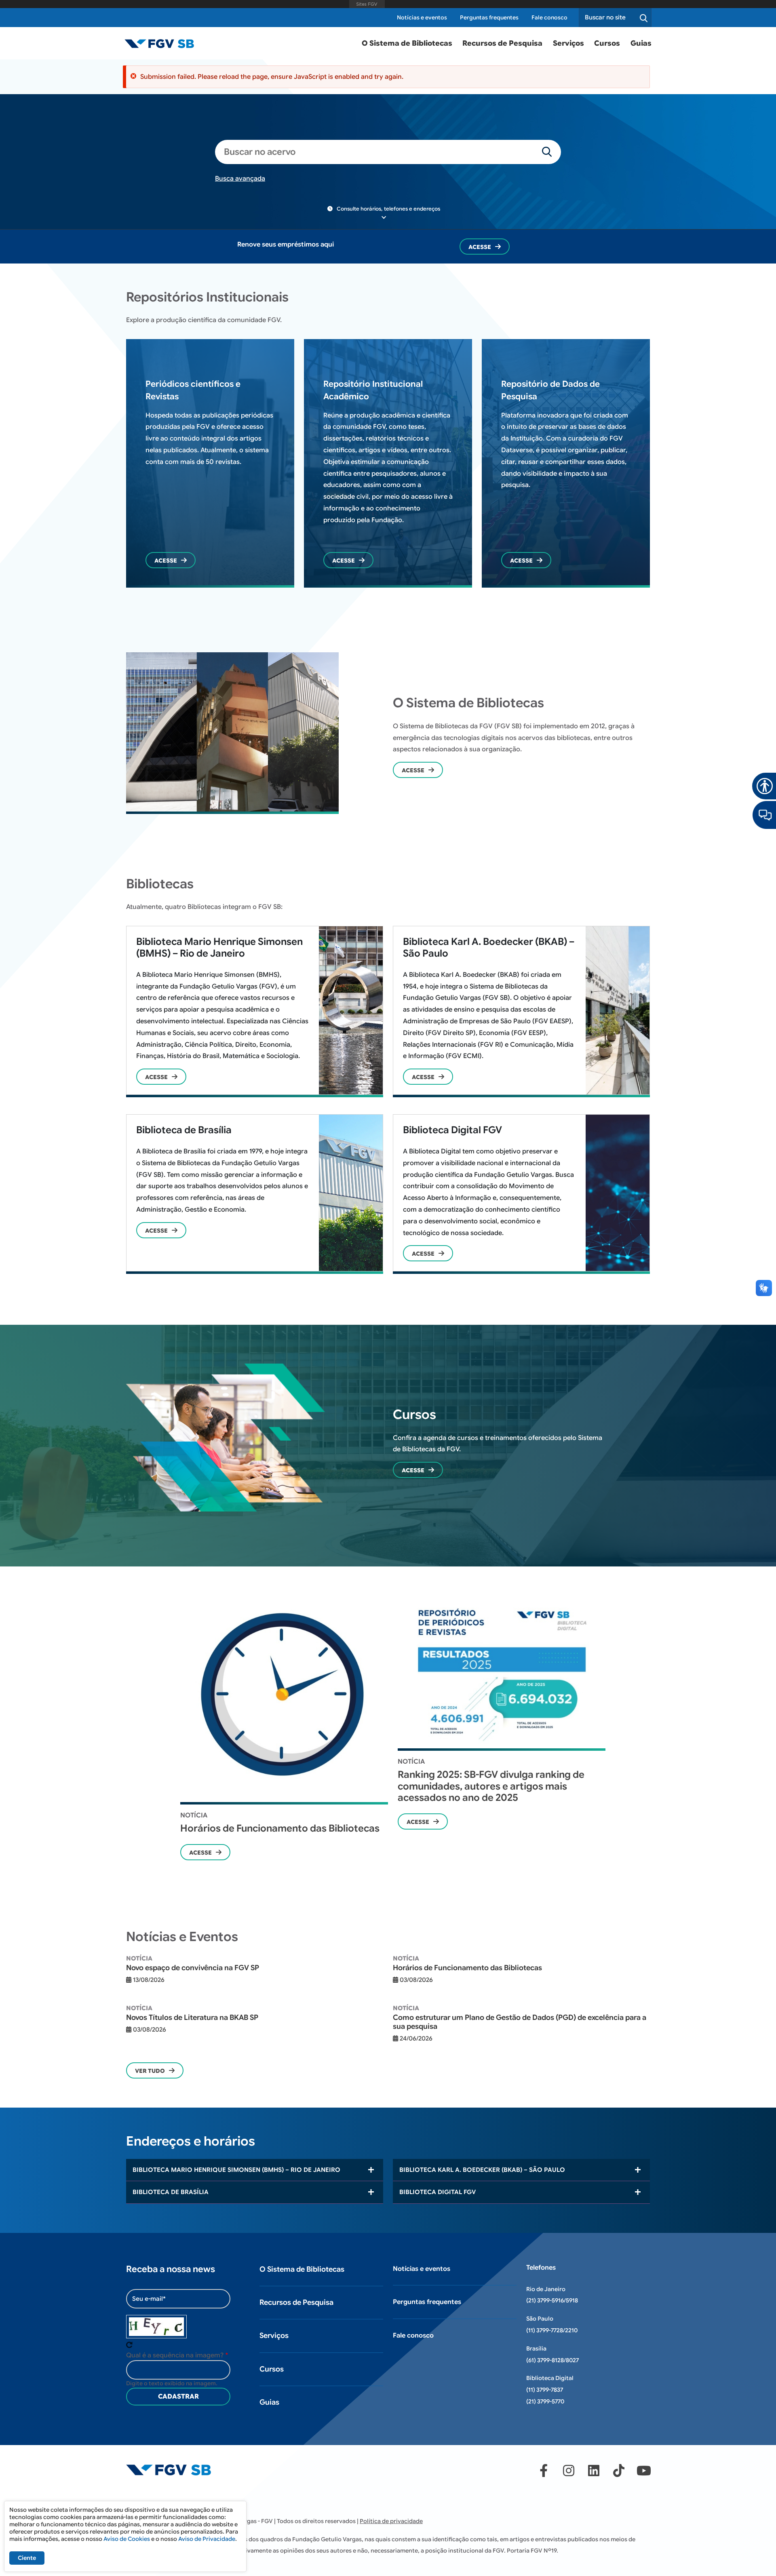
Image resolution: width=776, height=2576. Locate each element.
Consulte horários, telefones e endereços (388, 209)
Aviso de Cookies (127, 2539)
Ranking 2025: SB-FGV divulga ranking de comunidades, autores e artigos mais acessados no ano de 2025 (491, 1786)
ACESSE (156, 1077)
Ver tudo (150, 2071)
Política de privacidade (391, 2521)
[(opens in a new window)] (764, 814)
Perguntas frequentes (489, 18)
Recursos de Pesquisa (502, 43)
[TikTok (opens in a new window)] (619, 2471)
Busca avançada (240, 179)
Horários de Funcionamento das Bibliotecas (280, 1828)
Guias (641, 43)
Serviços (568, 43)
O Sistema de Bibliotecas (407, 43)
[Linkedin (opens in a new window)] (594, 2471)
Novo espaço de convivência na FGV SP (193, 1968)
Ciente (27, 2558)
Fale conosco (549, 18)
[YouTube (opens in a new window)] (644, 2471)
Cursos (607, 43)
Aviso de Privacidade (207, 2539)
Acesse (480, 247)
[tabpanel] (284, 1726)
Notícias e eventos (422, 18)
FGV (367, 4)
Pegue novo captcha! (129, 2345)
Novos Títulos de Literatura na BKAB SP (192, 2017)
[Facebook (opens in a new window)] (544, 2471)
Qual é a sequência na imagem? (175, 2355)
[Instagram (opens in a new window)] (569, 2471)
